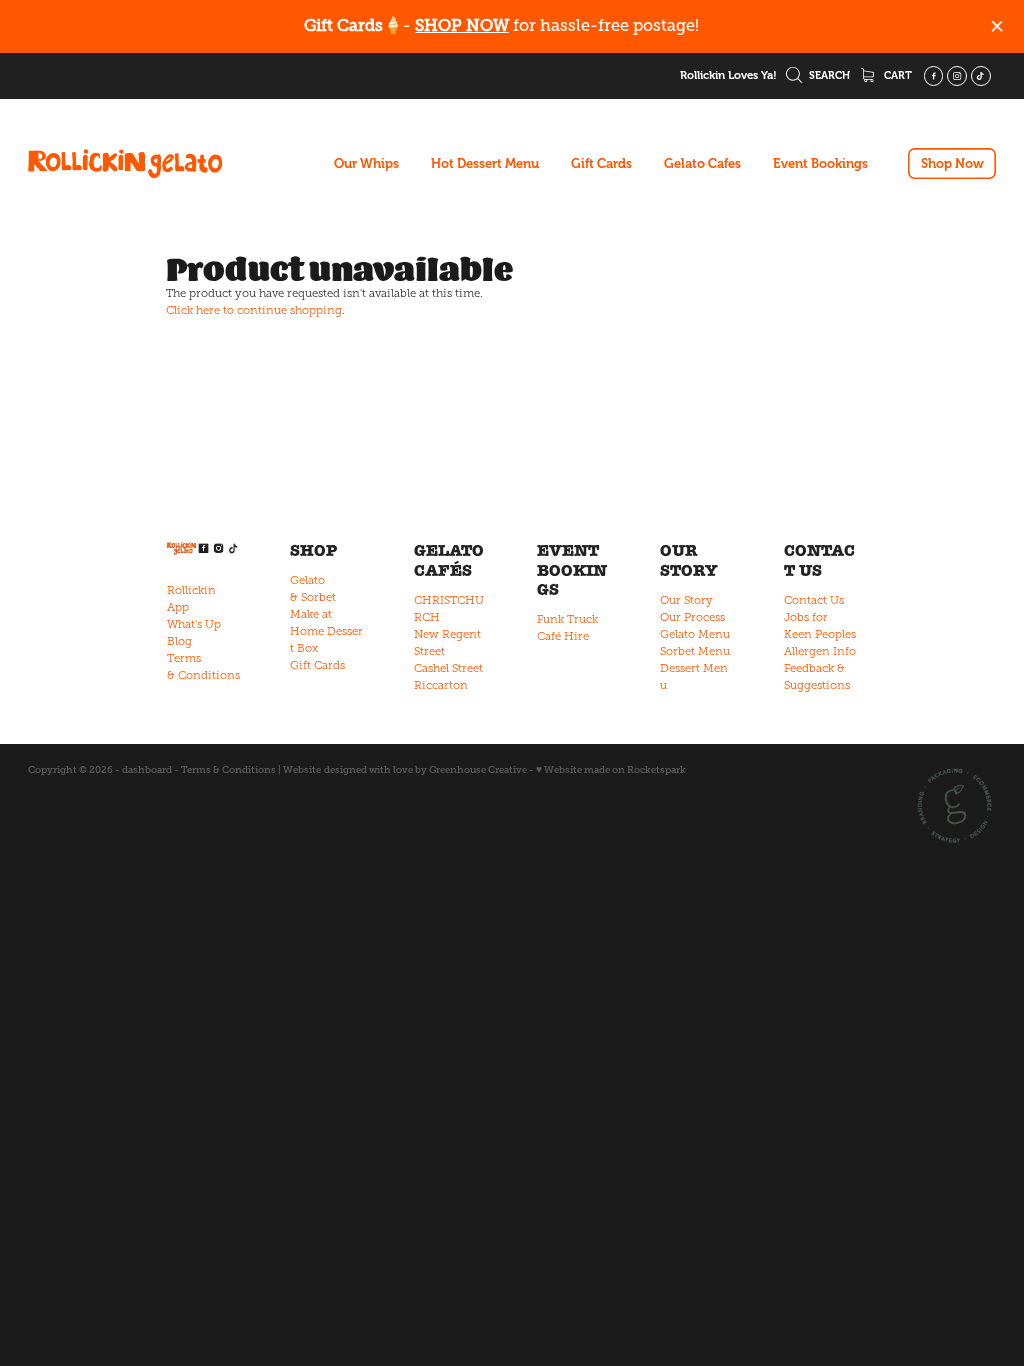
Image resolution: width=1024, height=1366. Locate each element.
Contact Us (814, 600)
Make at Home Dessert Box (326, 631)
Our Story (686, 600)
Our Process (692, 617)
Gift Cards (601, 163)
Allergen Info (820, 651)
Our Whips (366, 163)
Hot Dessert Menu (485, 163)
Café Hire (563, 636)
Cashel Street (448, 668)
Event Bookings (820, 163)
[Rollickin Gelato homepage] (125, 164)
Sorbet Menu (695, 651)
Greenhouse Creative (478, 769)
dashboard (147, 769)
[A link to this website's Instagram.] (957, 76)
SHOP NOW (462, 25)
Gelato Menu (695, 634)
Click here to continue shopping (254, 310)
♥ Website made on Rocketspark (611, 769)
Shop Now (952, 163)
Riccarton (441, 685)
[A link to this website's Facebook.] (934, 76)
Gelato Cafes (702, 163)
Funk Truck (567, 619)
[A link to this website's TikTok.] (981, 76)
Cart (896, 75)
